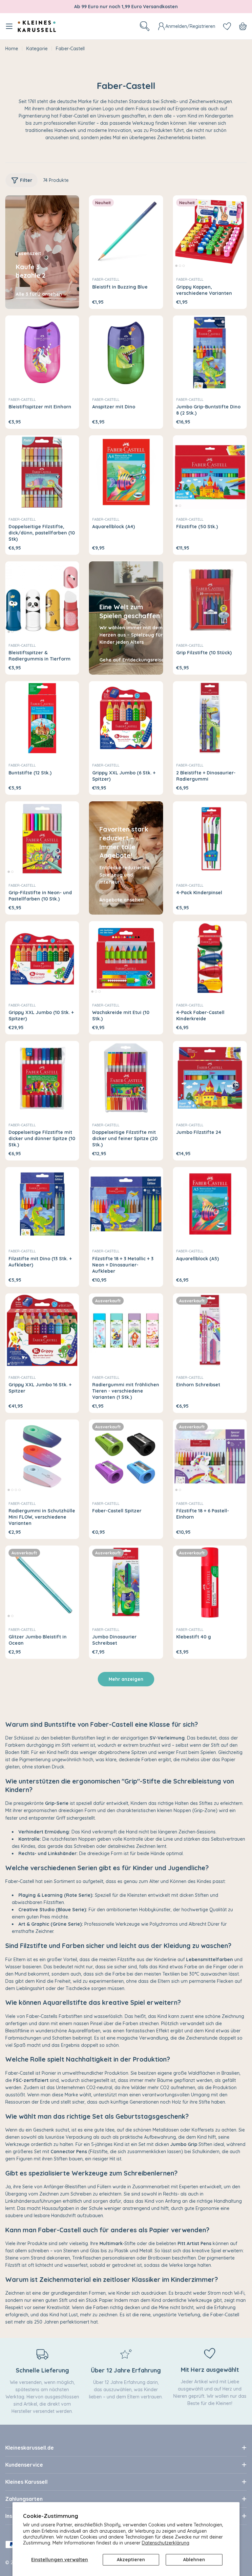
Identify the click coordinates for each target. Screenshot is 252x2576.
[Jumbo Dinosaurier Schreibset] (126, 1582)
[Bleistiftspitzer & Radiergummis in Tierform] (42, 598)
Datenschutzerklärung (166, 2543)
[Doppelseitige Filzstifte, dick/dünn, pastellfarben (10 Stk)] (42, 472)
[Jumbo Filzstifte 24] (210, 1078)
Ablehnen (194, 2560)
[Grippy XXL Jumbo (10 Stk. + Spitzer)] (42, 958)
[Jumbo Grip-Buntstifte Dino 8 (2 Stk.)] (210, 352)
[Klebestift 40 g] (210, 1582)
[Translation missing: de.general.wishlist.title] (227, 26)
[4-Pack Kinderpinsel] (210, 838)
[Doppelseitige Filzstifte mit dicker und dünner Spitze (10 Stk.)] (42, 1078)
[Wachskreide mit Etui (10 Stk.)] (126, 958)
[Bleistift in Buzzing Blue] (126, 232)
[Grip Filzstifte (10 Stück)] (210, 598)
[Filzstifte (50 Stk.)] (210, 472)
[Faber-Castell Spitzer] (126, 1456)
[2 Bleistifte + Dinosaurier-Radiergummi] (210, 718)
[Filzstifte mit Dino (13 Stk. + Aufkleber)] (42, 1204)
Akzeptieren (131, 2560)
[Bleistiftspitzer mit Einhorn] (42, 352)
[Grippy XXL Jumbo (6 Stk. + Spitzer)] (126, 718)
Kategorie (37, 49)
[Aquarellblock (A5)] (210, 1204)
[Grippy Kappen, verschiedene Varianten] (210, 232)
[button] (176, 266)
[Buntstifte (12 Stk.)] (42, 718)
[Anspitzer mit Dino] (126, 352)
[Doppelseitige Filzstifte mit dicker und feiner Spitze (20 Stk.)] (126, 1078)
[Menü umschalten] (9, 26)
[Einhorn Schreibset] (210, 1330)
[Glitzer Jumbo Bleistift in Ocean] (42, 1582)
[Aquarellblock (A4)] (126, 472)
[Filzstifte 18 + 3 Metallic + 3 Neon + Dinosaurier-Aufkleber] (126, 1204)
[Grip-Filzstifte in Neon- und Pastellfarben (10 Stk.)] (42, 838)
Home (12, 49)
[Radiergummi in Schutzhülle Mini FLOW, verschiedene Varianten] (42, 1456)
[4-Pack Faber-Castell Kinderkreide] (210, 958)
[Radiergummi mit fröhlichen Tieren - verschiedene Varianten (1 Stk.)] (126, 1330)
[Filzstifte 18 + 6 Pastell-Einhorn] (210, 1456)
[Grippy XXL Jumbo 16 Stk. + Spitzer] (42, 1330)
